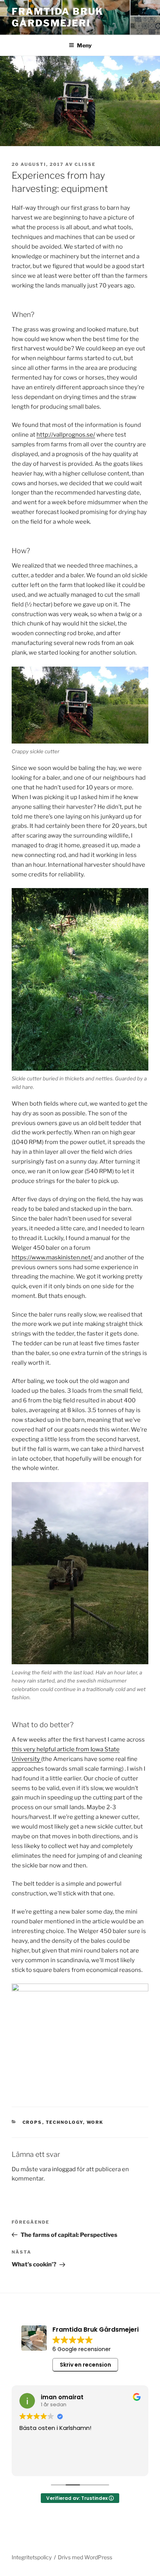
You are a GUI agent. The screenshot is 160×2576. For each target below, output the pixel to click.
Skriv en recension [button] (85, 2365)
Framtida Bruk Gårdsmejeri (57, 17)
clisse (85, 164)
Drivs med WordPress (85, 2557)
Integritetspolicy (32, 2557)
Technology (64, 2122)
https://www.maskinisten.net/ (52, 1258)
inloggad (64, 2169)
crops (32, 2122)
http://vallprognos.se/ (66, 435)
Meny (84, 45)
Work (95, 2122)
